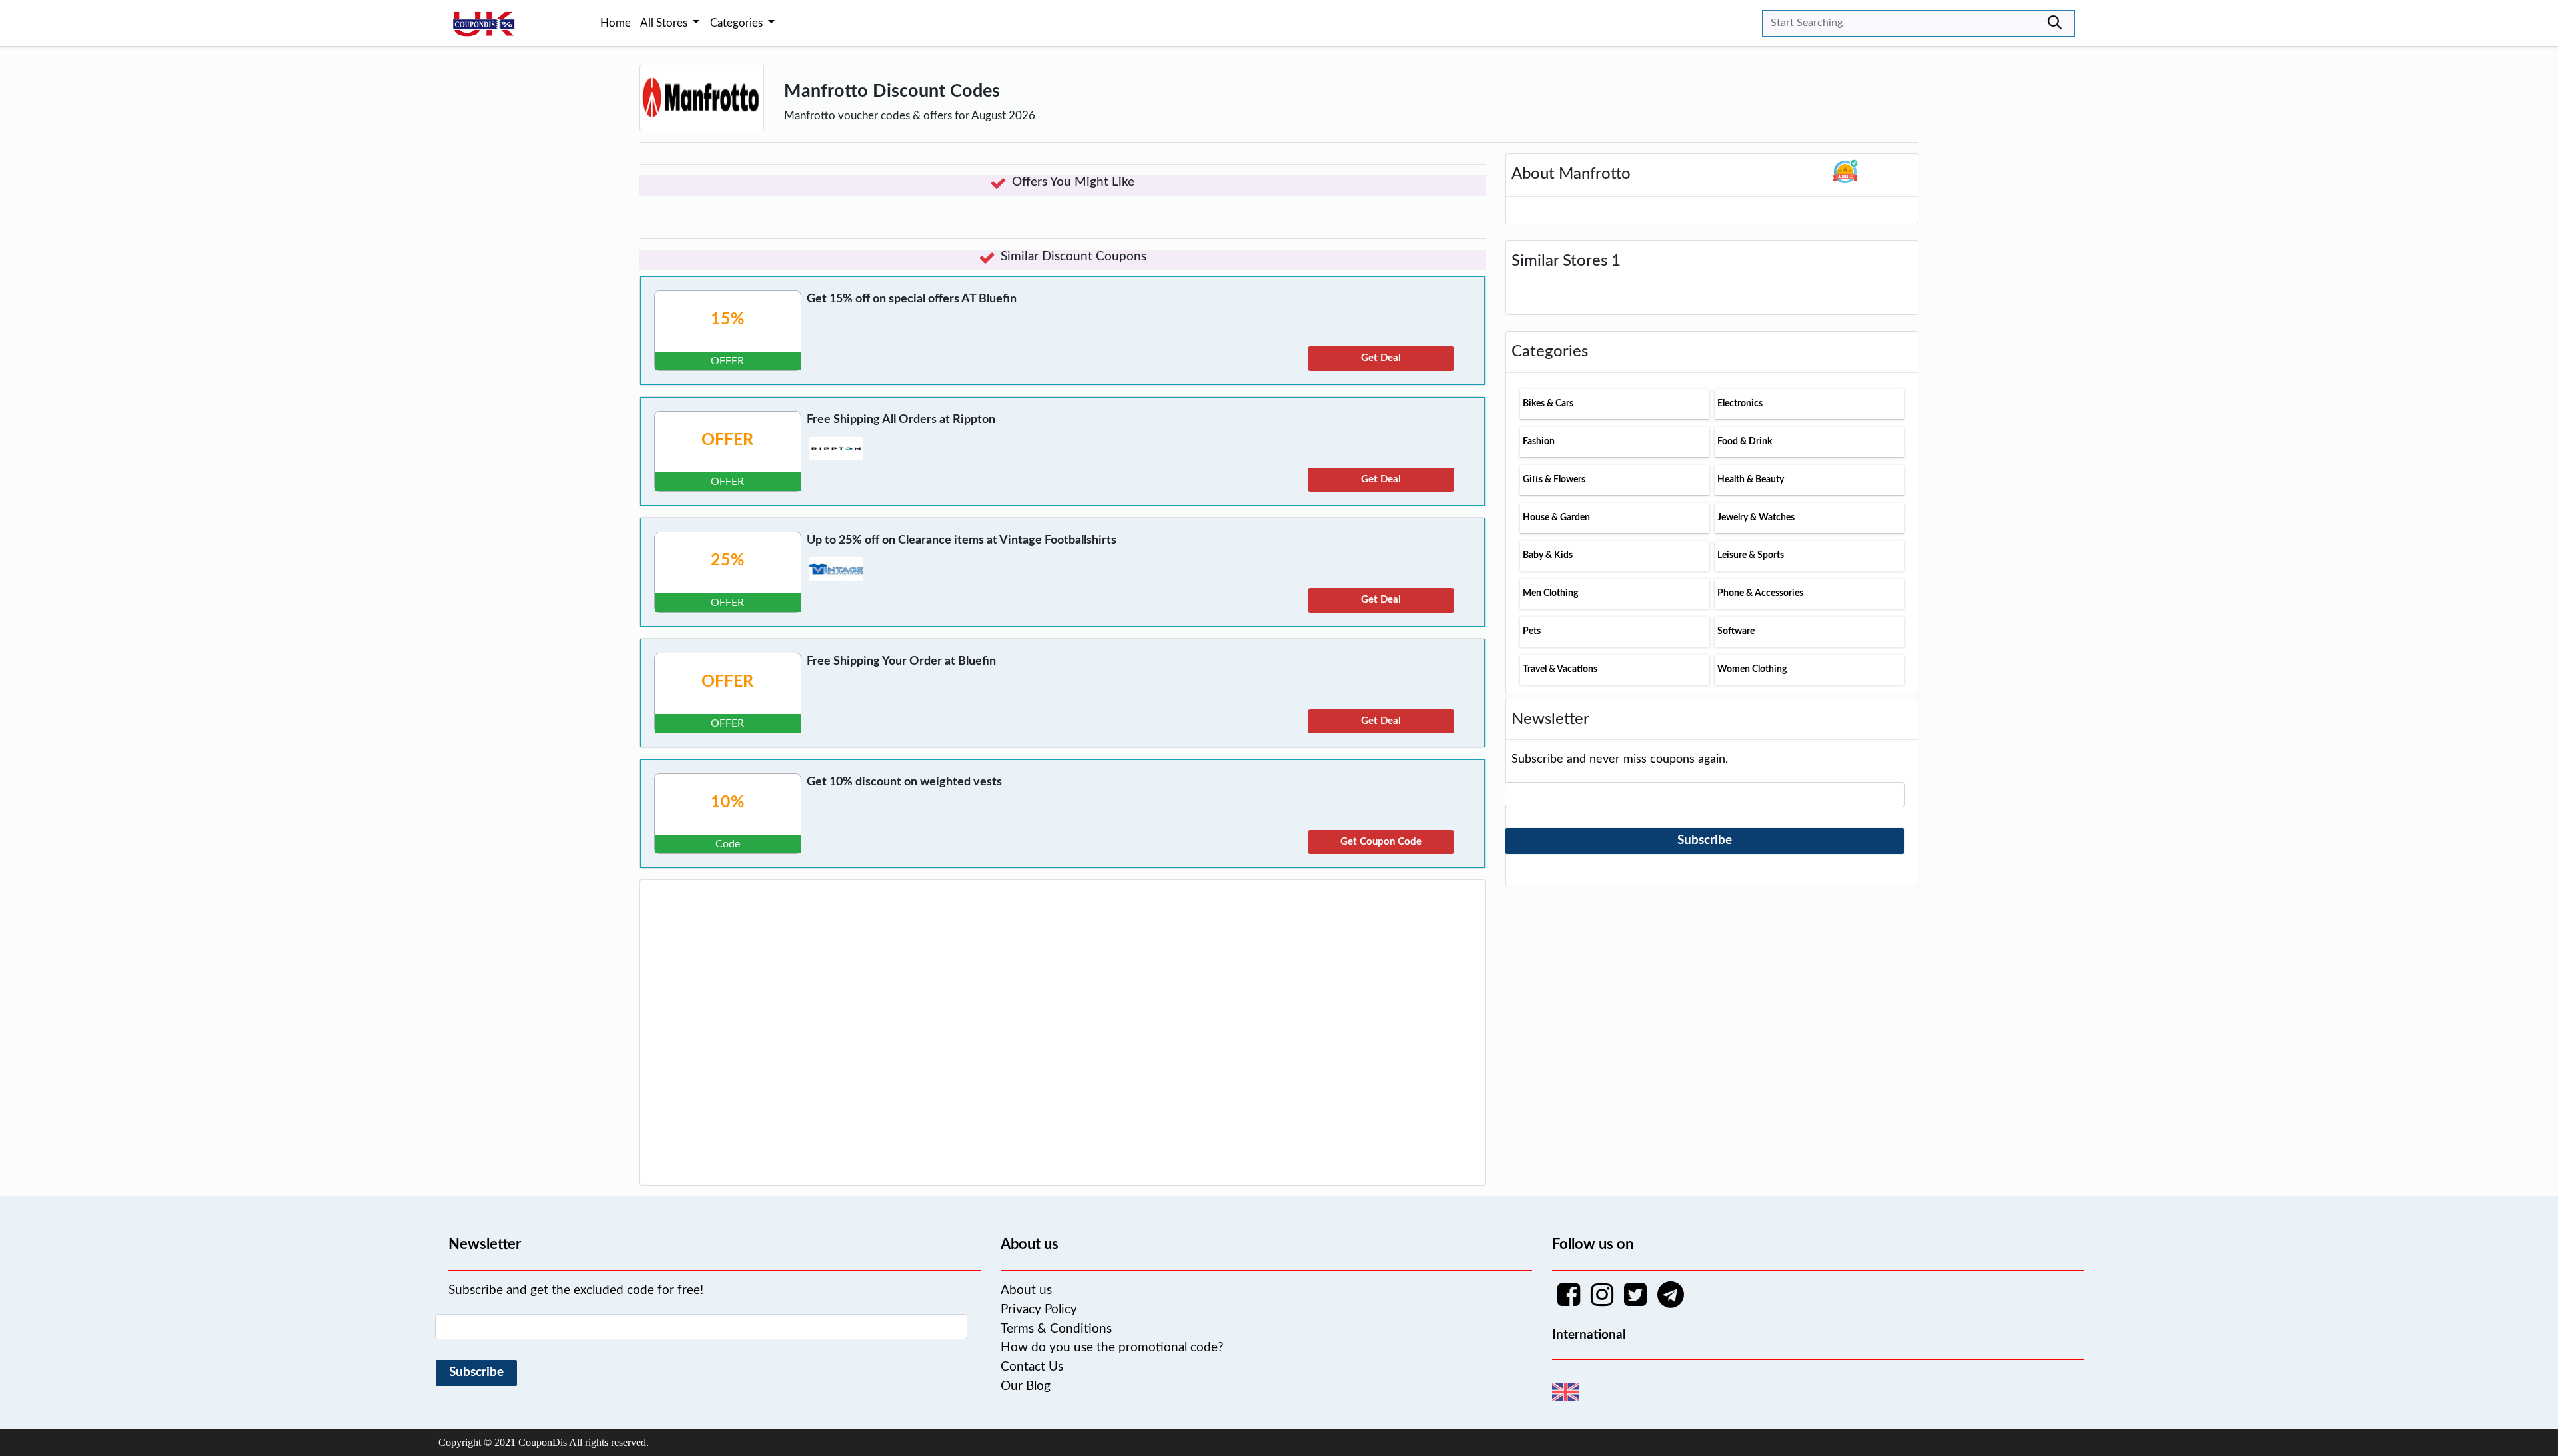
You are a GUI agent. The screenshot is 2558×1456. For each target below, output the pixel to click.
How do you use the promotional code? (1112, 1348)
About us (1026, 1290)
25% (727, 560)
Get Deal (1381, 358)
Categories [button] (738, 23)
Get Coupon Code (1381, 842)
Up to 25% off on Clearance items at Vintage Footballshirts (962, 540)
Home (616, 23)
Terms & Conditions (1056, 1329)
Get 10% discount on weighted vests (904, 782)
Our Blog (1026, 1386)
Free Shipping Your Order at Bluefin (901, 661)
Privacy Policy (1039, 1310)
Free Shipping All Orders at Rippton (901, 420)
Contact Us (1032, 1367)
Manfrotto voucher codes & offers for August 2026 (910, 116)
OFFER (727, 440)
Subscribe (1705, 840)
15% (727, 319)
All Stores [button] (665, 23)
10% (727, 802)
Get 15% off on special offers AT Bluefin (912, 299)
